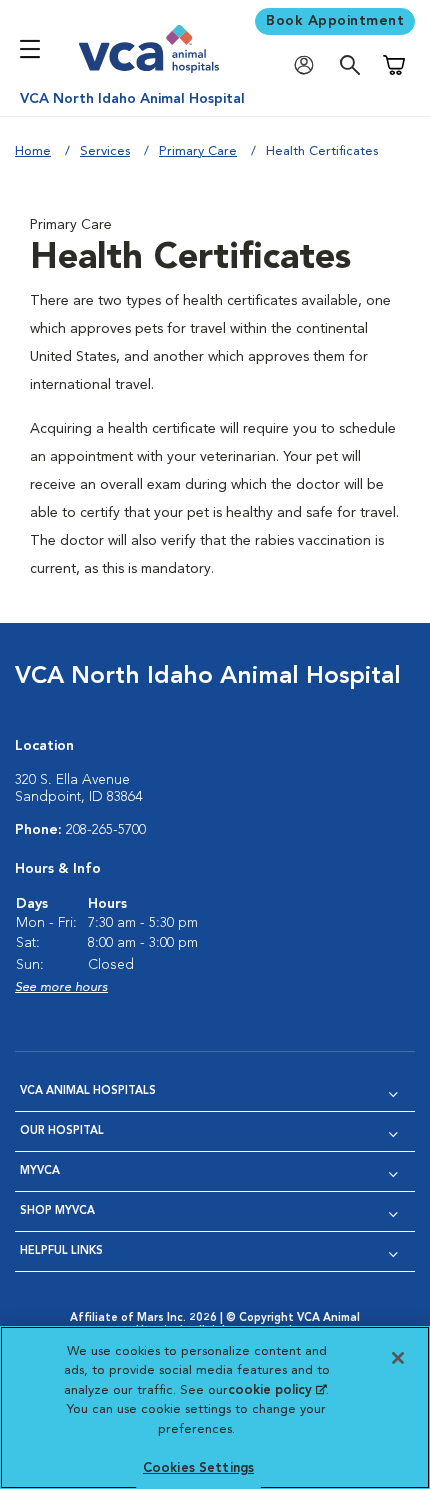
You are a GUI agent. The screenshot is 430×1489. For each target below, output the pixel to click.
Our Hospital (62, 1131)
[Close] (398, 1358)
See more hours (61, 987)
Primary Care (198, 151)
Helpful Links (61, 1251)
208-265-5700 (106, 830)
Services (105, 151)
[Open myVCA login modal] (309, 65)
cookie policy (277, 1390)
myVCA (40, 1171)
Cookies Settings (198, 1468)
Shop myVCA (57, 1211)
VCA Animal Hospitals (88, 1091)
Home (33, 151)
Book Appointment (335, 21)
